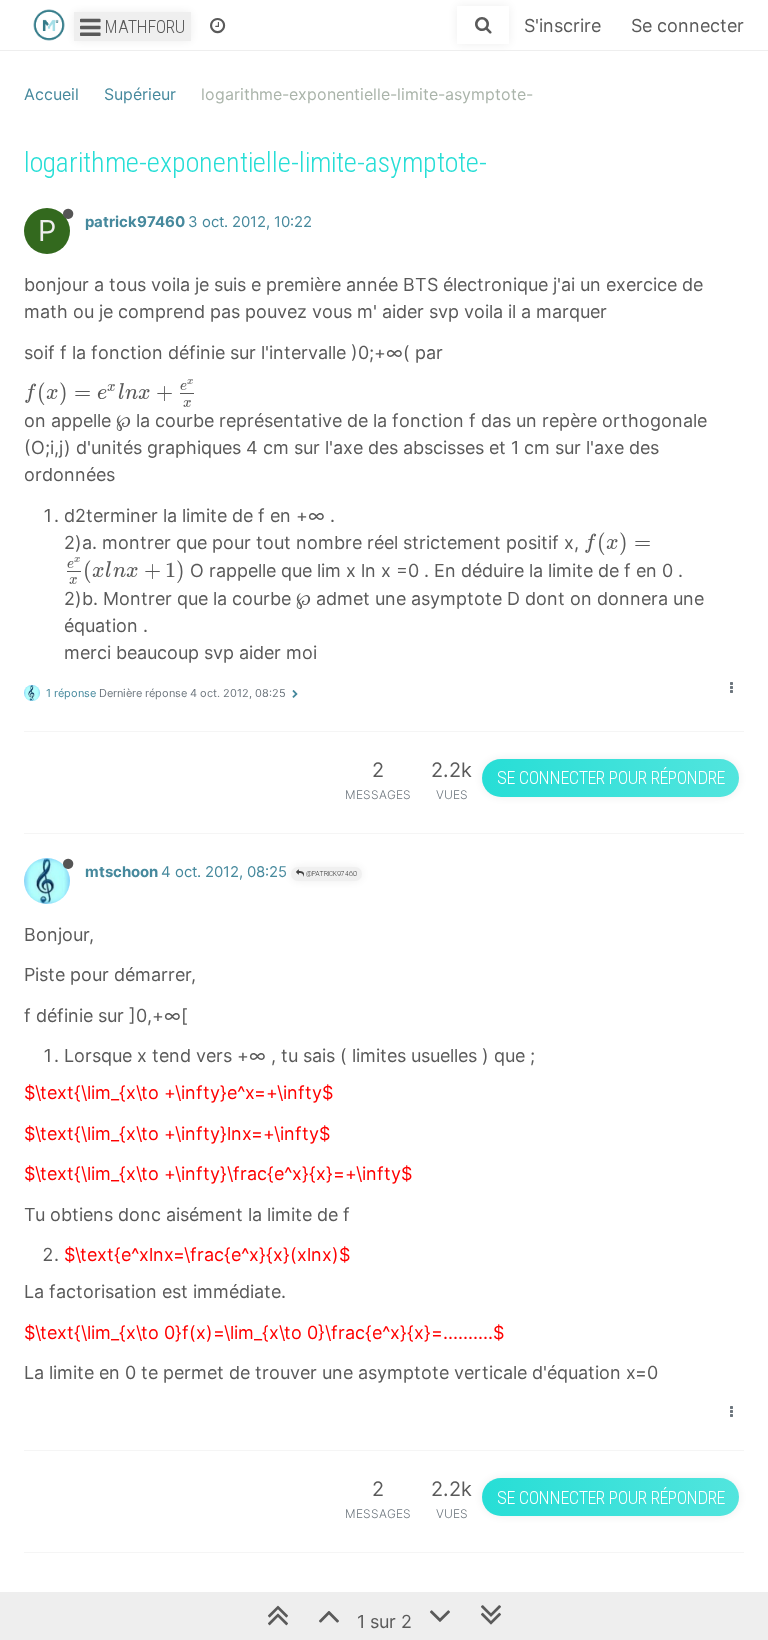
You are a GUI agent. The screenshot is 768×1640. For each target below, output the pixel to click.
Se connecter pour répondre (611, 777)
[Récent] (217, 25)
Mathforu (143, 26)
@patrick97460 (330, 873)
